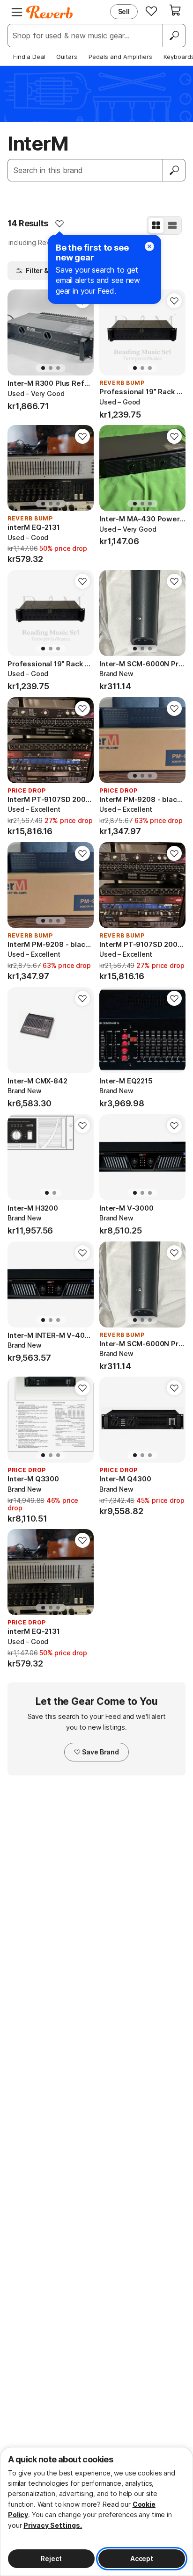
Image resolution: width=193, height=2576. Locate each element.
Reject (51, 2558)
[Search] (174, 36)
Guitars (67, 57)
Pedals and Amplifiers (120, 57)
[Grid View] (156, 225)
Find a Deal (29, 57)
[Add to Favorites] (59, 224)
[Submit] (174, 170)
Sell (124, 11)
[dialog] (96, 2511)
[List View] (172, 225)
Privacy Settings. (53, 2525)
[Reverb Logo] (50, 12)
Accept (142, 2558)
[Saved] (151, 11)
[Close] (149, 246)
